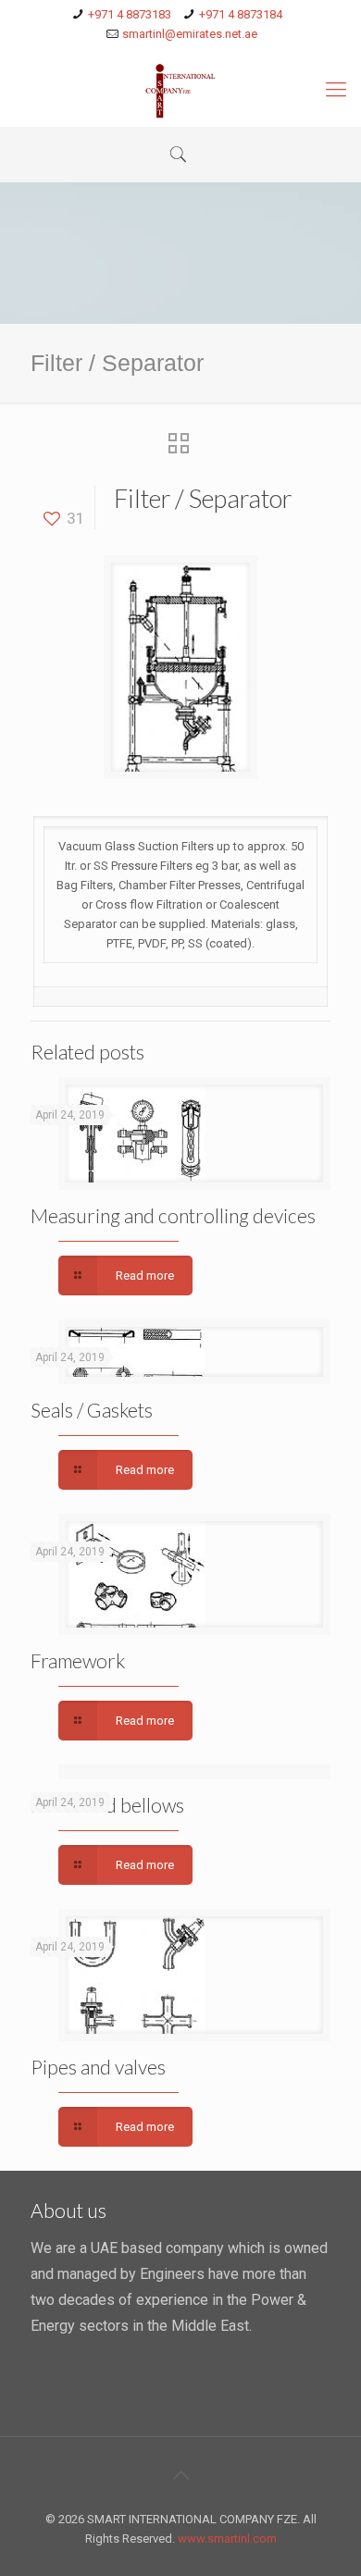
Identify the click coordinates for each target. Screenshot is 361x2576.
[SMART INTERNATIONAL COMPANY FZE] (180, 90)
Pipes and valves (98, 2067)
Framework (78, 1660)
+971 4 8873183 (130, 14)
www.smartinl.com (227, 2539)
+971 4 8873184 (241, 14)
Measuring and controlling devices (173, 1215)
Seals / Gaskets (92, 1410)
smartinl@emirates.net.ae (190, 34)
